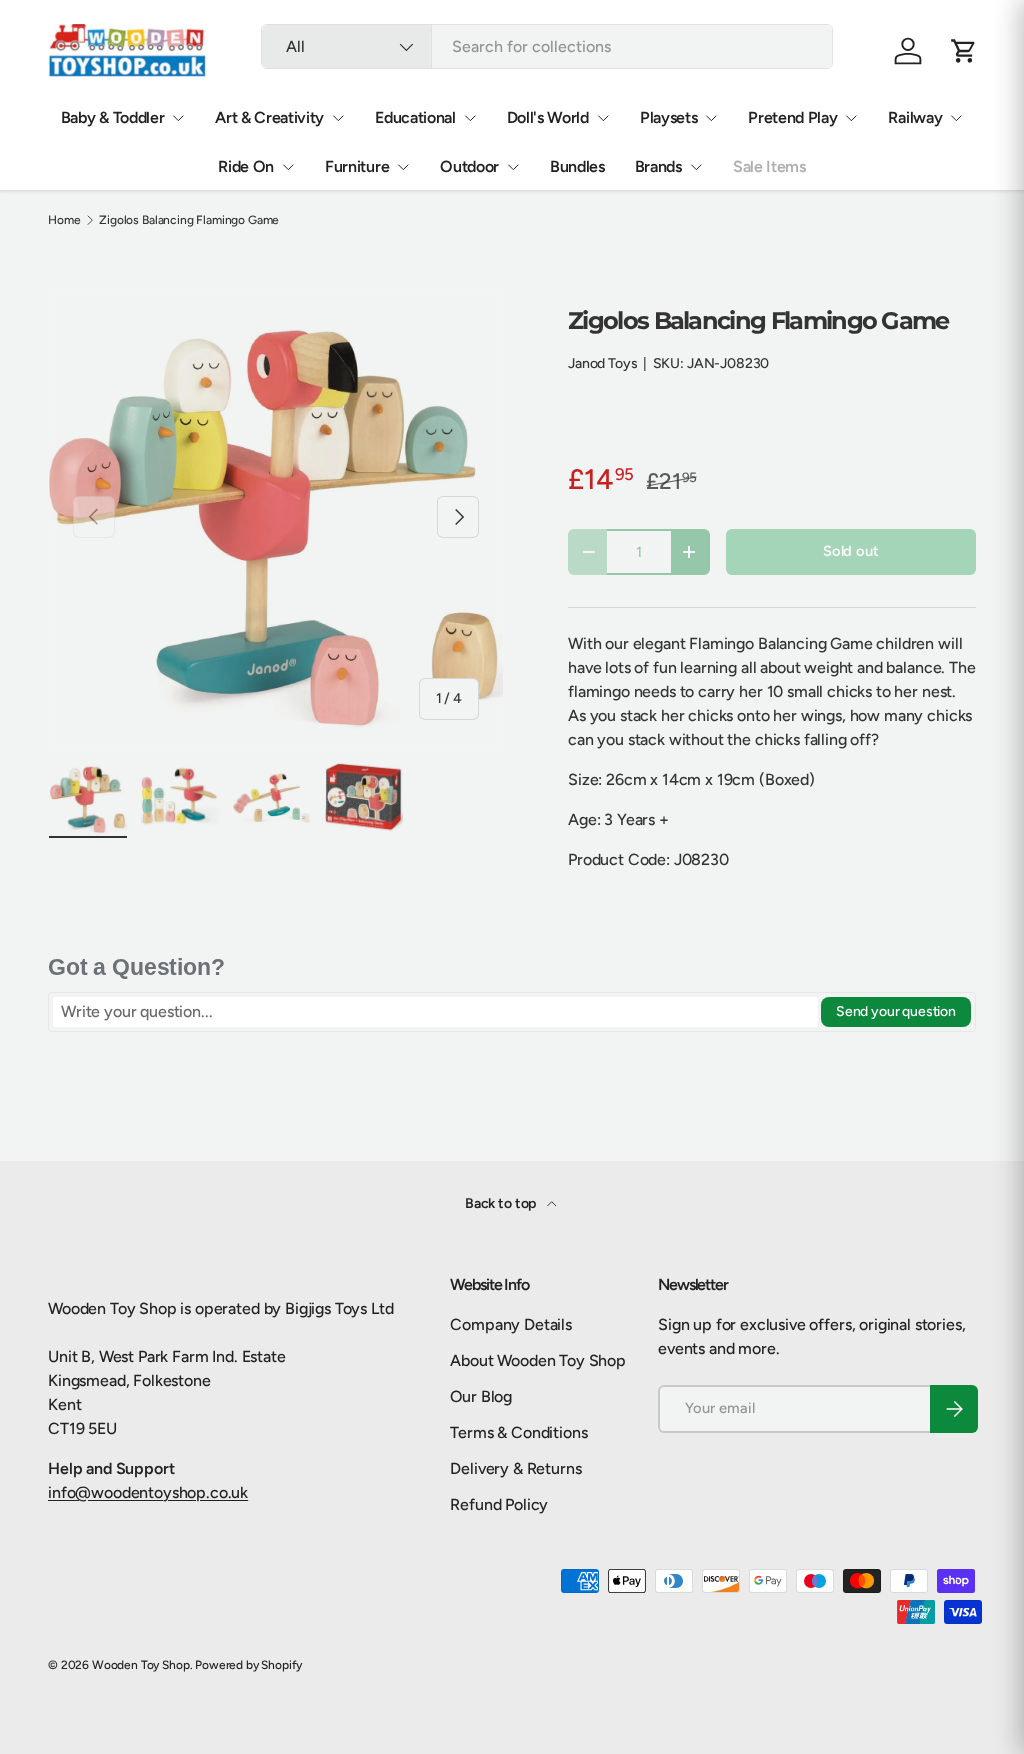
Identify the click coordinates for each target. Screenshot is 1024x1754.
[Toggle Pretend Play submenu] (851, 118)
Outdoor (469, 166)
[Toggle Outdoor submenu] (513, 167)
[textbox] (435, 1012)
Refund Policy (499, 1504)
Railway (915, 117)
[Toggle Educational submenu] (470, 118)
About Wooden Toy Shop (538, 1360)
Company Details (511, 1324)
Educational (415, 117)
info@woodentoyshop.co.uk (148, 1492)
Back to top (502, 1203)
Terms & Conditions (518, 1432)
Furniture (357, 166)
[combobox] (547, 46)
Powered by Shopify (248, 1665)
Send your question (896, 1011)
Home (64, 220)
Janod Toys (602, 363)
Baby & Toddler (113, 117)
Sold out (851, 551)
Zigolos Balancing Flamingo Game (189, 220)
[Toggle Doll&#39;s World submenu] (603, 118)
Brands (658, 166)
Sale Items (769, 166)
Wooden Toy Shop (141, 1665)
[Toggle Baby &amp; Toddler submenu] (178, 118)
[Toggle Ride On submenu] (288, 167)
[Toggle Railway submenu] (956, 118)
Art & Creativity (269, 117)
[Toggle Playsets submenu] (711, 118)
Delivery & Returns (515, 1468)
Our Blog (481, 1396)
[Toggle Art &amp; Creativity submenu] (338, 118)
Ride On (246, 166)
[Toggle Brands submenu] (696, 167)
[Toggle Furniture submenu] (403, 167)
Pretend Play (792, 117)
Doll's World (548, 117)
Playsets (668, 117)
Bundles (577, 166)
